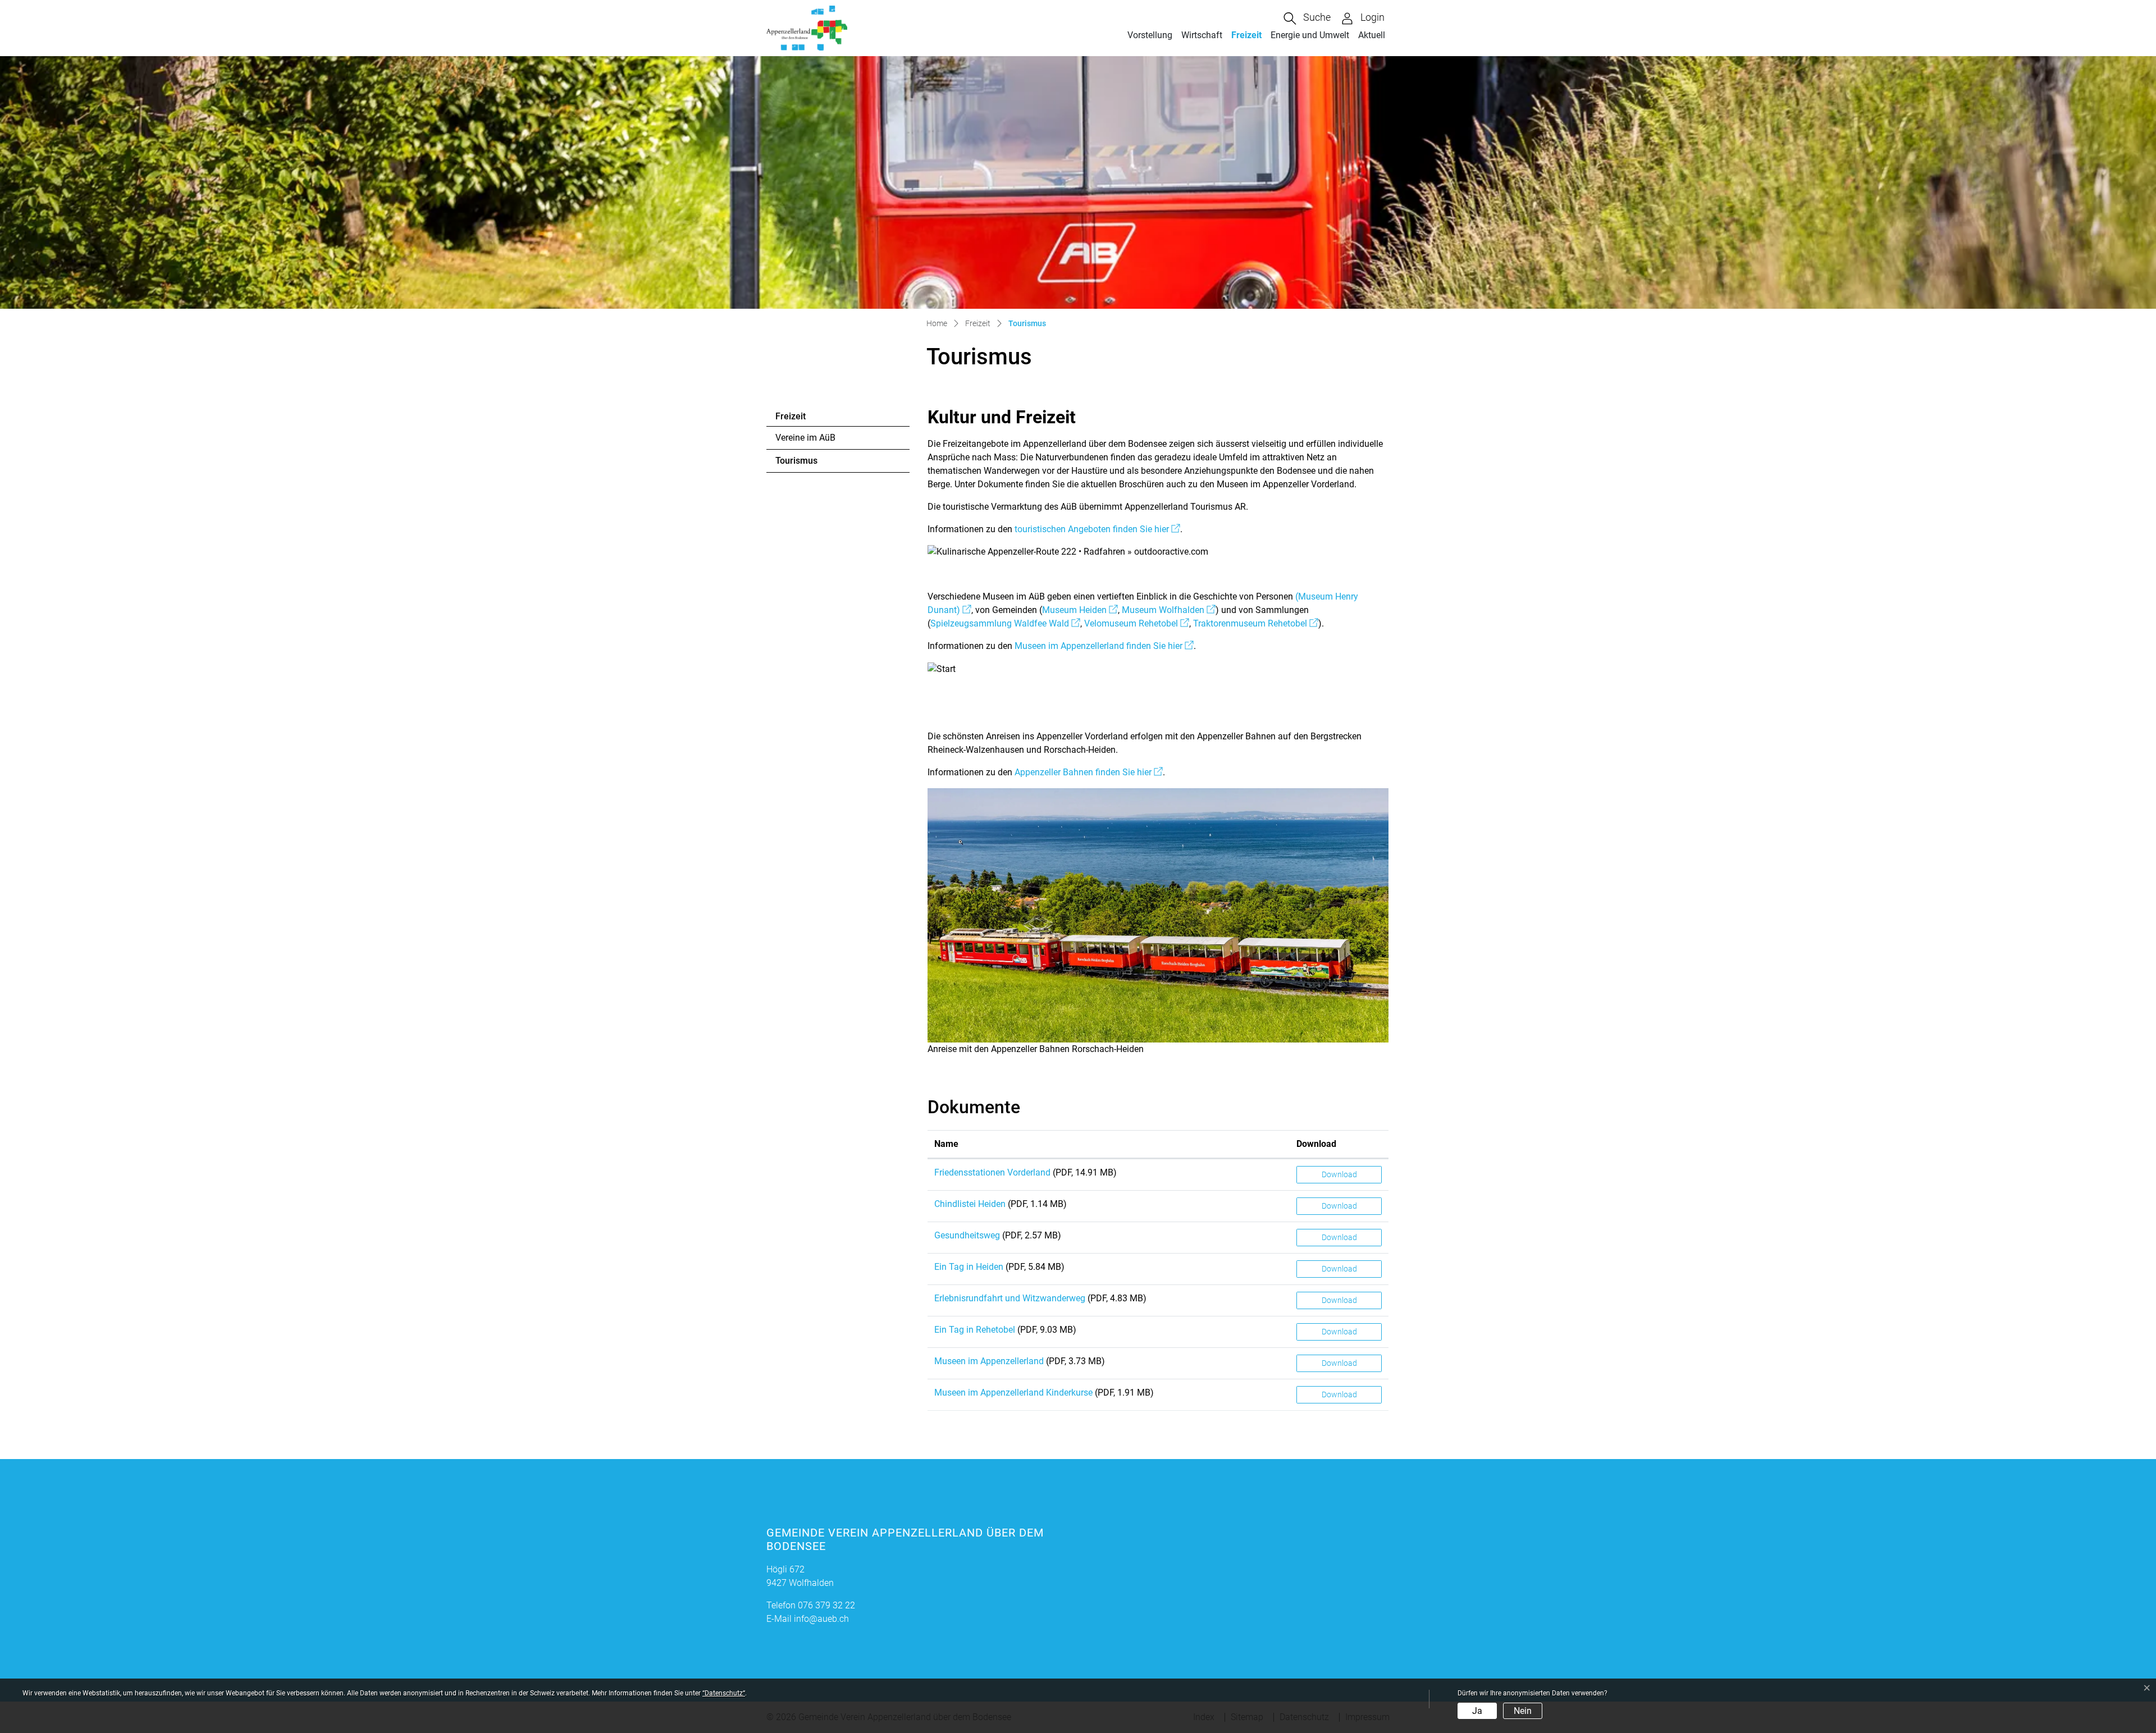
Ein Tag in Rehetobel (975, 1330)
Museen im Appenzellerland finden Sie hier (1104, 646)
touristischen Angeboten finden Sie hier (1097, 529)
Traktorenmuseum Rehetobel (1256, 623)
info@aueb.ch (821, 1619)
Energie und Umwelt (1310, 35)
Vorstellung (1150, 35)
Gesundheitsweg (967, 1235)
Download (1316, 1144)
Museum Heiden (1080, 610)
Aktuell (1372, 35)
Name (946, 1144)
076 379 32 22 (826, 1605)
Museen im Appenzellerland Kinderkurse (1013, 1393)
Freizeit (1246, 35)
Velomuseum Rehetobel (1137, 623)
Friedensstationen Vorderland (992, 1172)
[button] (1307, 19)
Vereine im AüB (805, 438)
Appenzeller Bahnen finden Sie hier (1089, 772)
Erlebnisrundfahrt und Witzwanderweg (1010, 1298)
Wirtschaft (1202, 35)
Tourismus (806, 464)
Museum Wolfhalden (1169, 610)
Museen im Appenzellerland (989, 1361)
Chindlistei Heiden (970, 1204)
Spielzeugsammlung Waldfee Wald (1005, 623)
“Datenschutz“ (724, 1693)
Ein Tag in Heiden (969, 1267)
